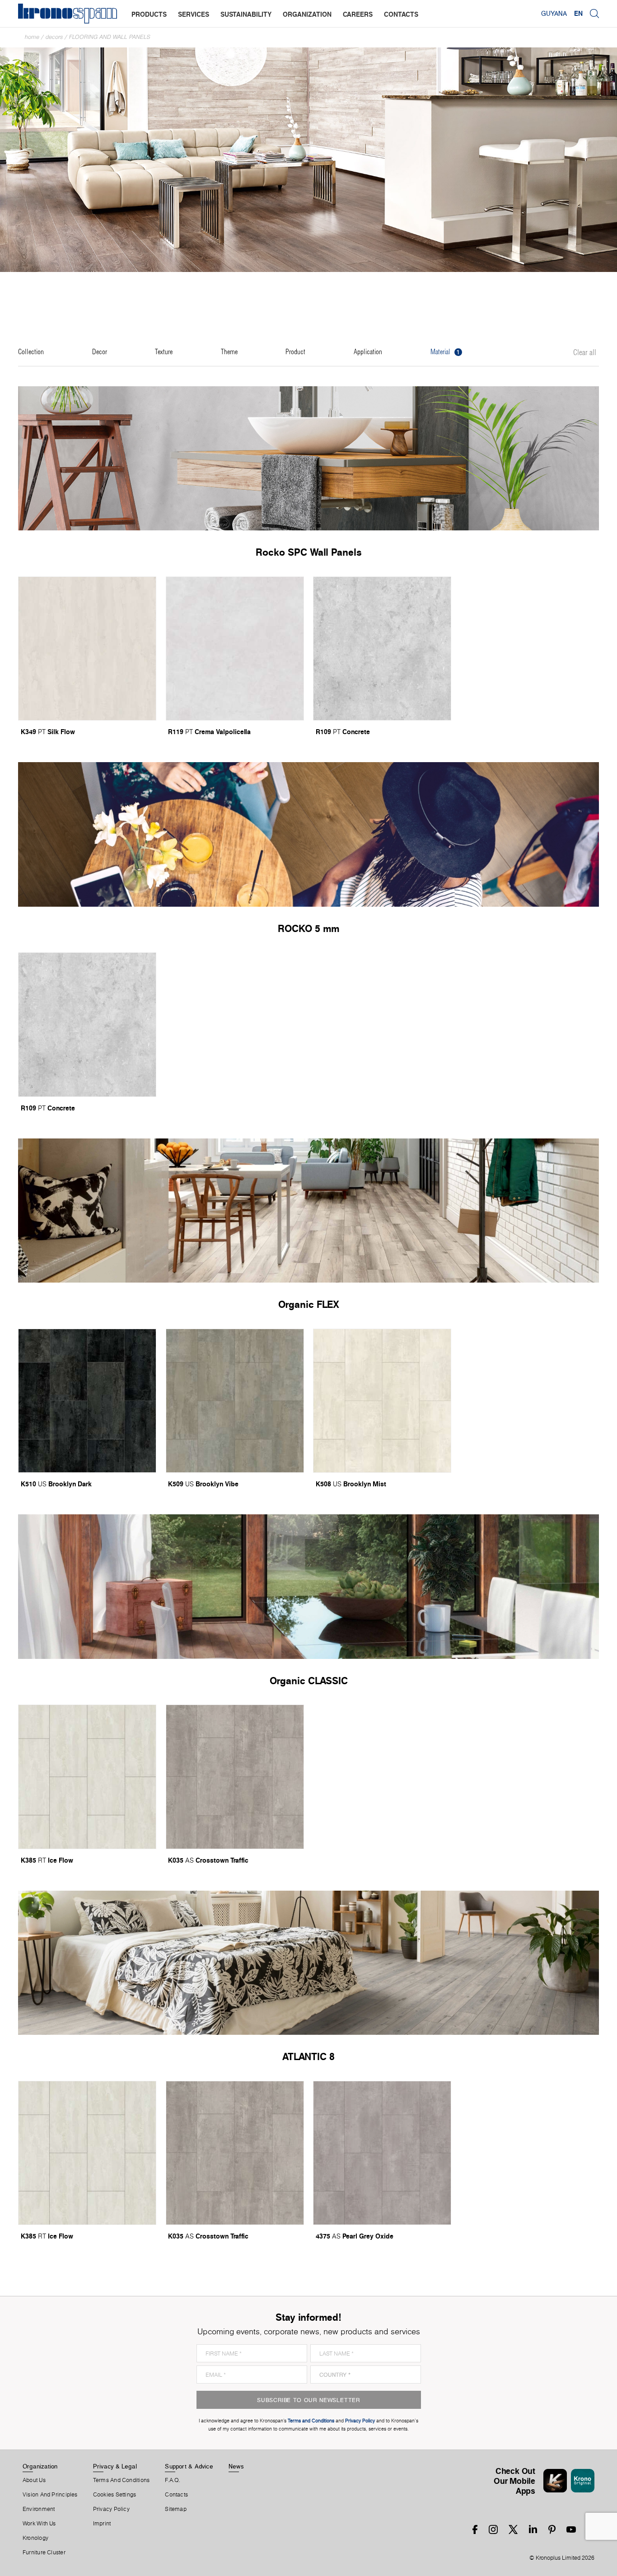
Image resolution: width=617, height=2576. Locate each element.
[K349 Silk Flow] (87, 649)
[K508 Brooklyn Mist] (382, 1401)
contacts (401, 14)
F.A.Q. (173, 2480)
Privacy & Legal (115, 2466)
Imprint (102, 2524)
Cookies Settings (115, 2495)
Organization (40, 2466)
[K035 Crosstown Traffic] (235, 1777)
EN (578, 14)
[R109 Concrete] (382, 649)
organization (307, 14)
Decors (54, 37)
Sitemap (176, 2509)
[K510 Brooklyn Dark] (87, 1401)
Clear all (585, 353)
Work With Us (39, 2524)
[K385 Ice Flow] (87, 1777)
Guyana (554, 14)
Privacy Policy (111, 2509)
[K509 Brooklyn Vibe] (235, 1401)
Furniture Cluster (44, 2553)
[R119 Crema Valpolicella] (235, 649)
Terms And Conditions (121, 2480)
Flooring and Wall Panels (110, 37)
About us (34, 2480)
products (149, 14)
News (236, 2466)
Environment (39, 2509)
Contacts (176, 2495)
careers (358, 14)
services (194, 14)
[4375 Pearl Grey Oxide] (382, 2153)
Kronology (35, 2538)
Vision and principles (50, 2495)
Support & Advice (189, 2466)
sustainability (246, 14)
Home (32, 37)
